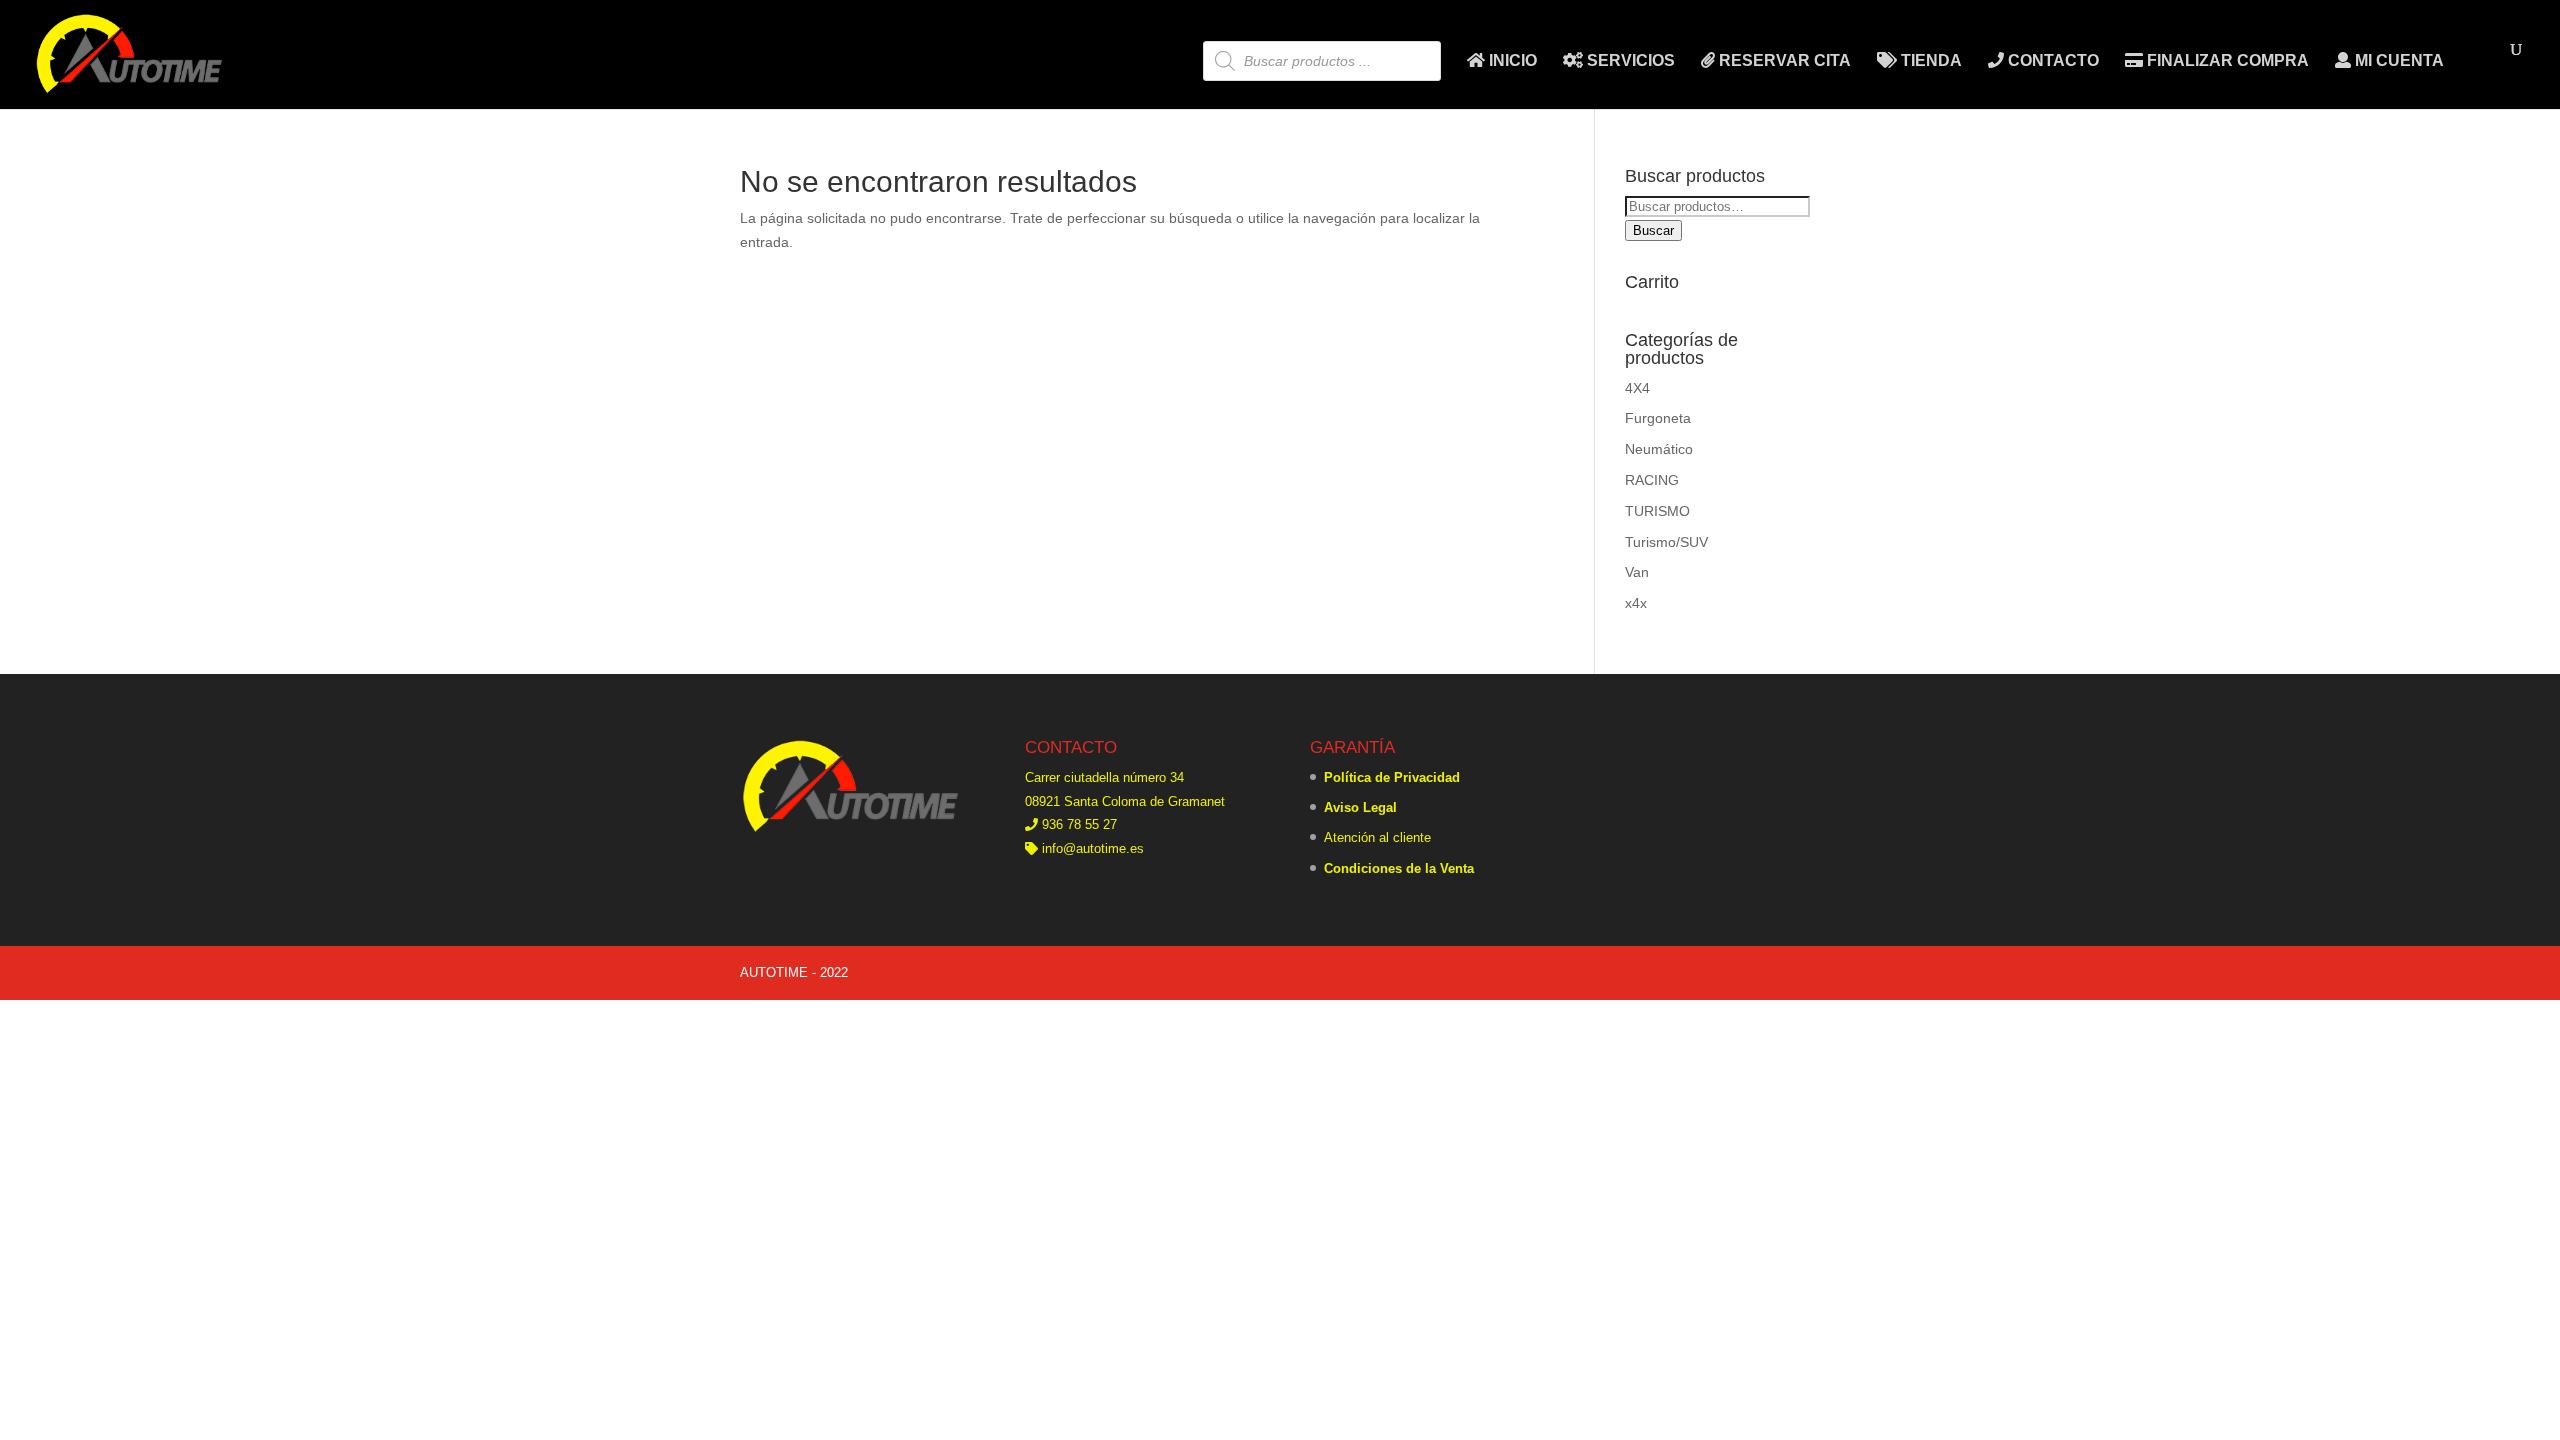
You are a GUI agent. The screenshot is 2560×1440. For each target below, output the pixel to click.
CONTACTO (2051, 60)
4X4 (1637, 388)
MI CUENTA (2397, 60)
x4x (1636, 603)
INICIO (1511, 60)
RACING (1652, 480)
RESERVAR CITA (1783, 60)
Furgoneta (1658, 418)
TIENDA (1929, 60)
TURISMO (1657, 511)
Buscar (1653, 230)
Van (1637, 572)
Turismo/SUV (1666, 542)
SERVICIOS (1629, 60)
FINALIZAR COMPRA (2226, 60)
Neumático (1659, 449)
